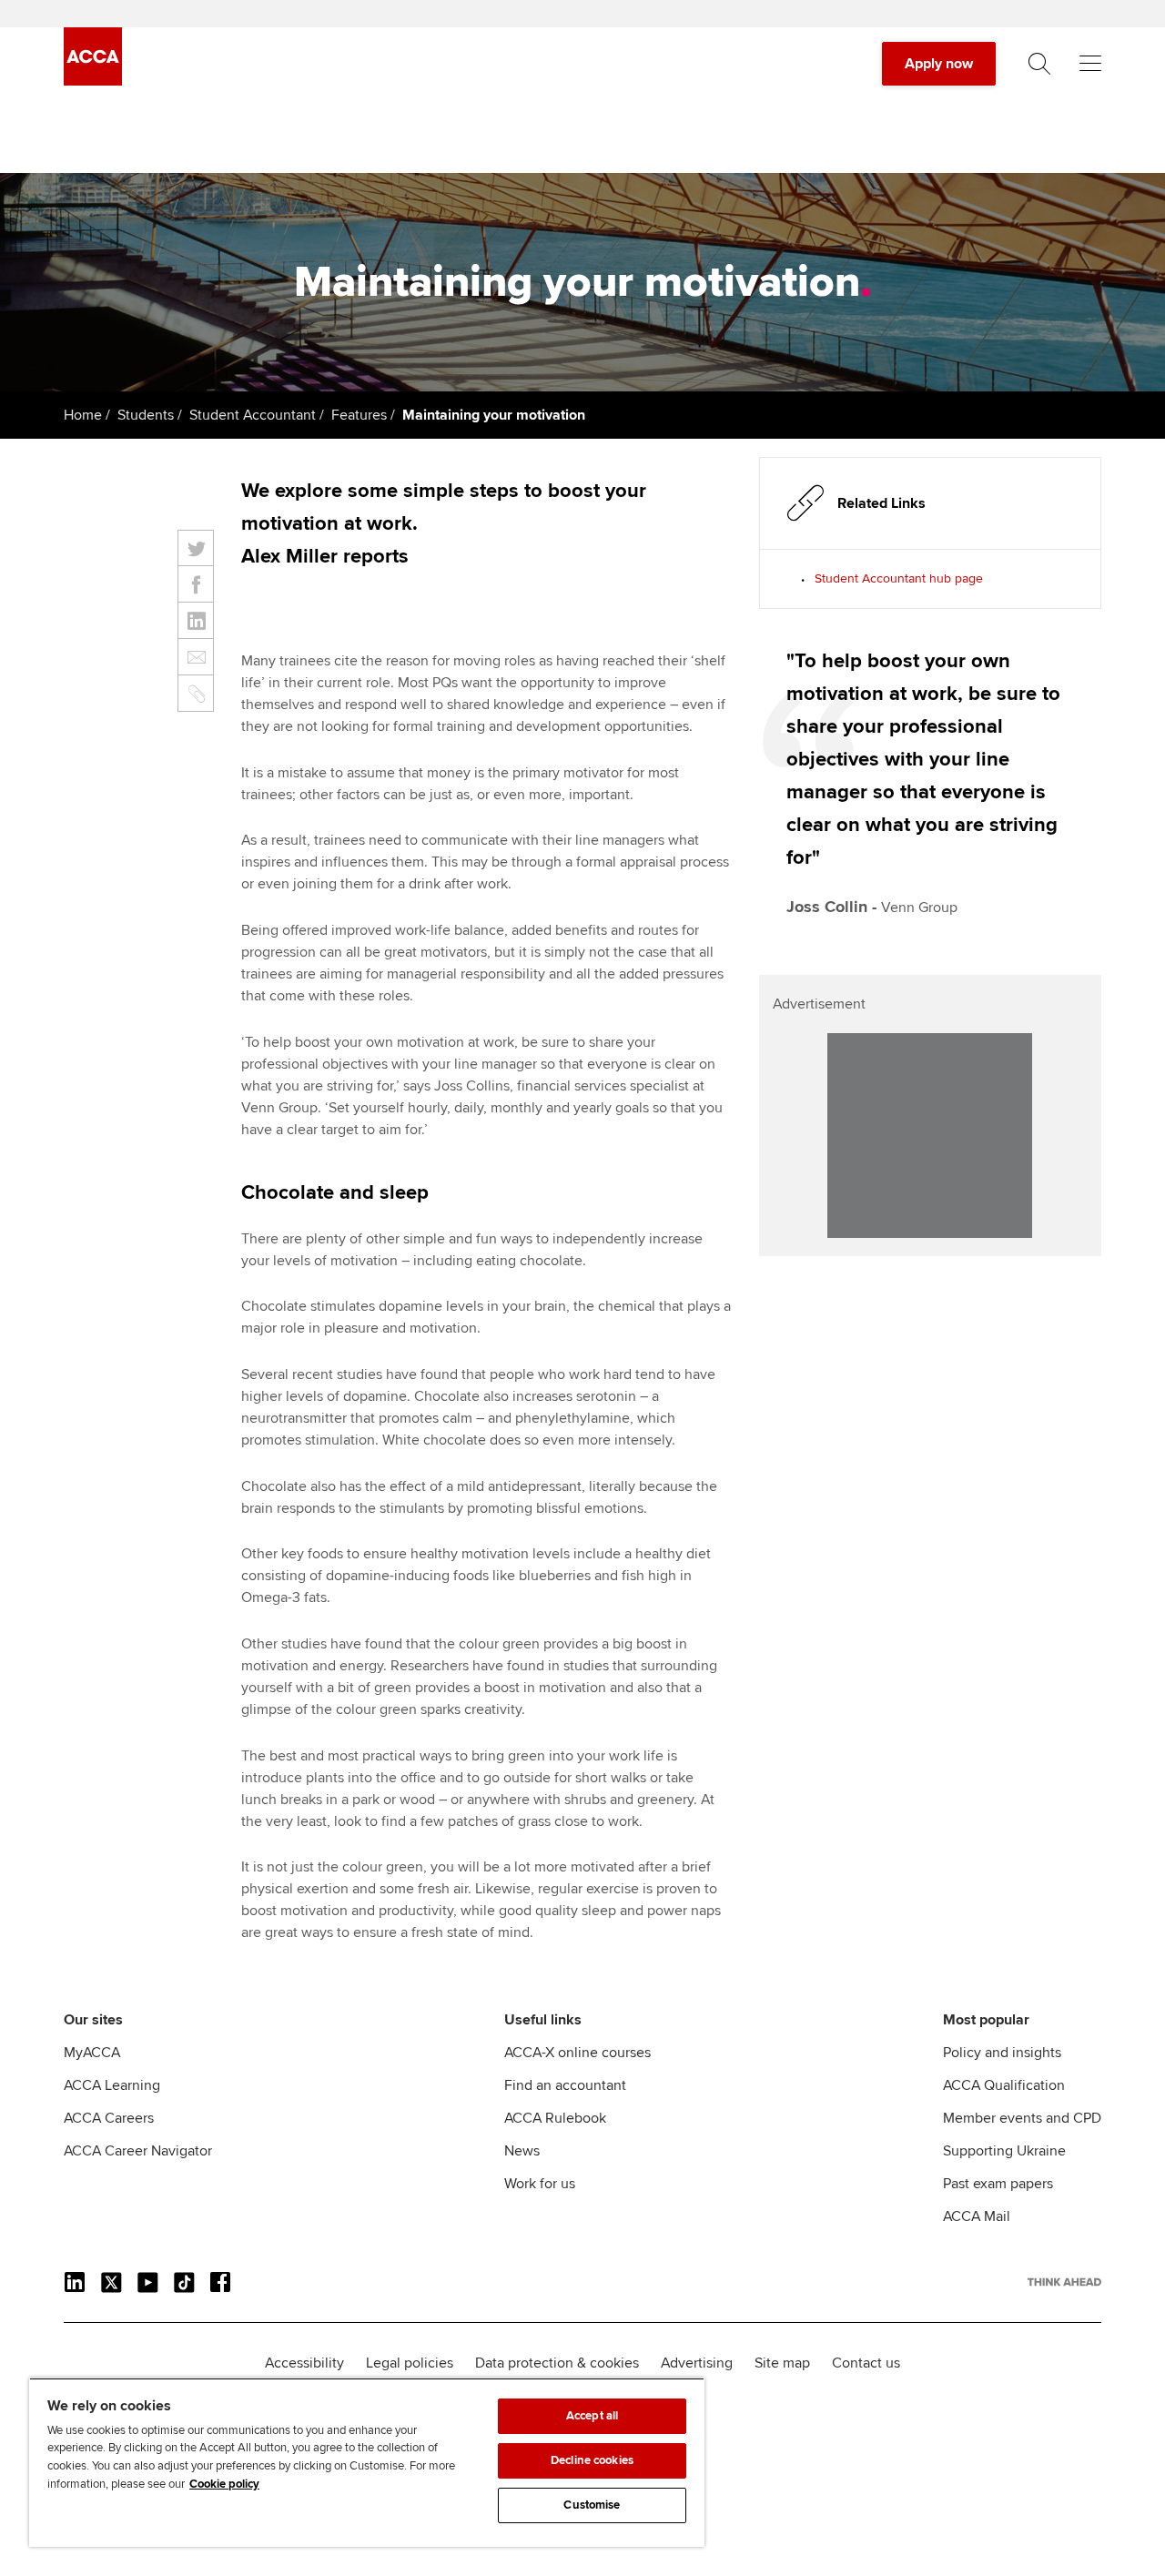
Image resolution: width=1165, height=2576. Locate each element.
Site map (782, 2363)
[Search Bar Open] (1039, 64)
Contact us (866, 2363)
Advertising (697, 2363)
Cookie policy (224, 2484)
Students (146, 415)
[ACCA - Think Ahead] (93, 81)
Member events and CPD (1022, 2118)
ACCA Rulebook (555, 2118)
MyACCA (92, 2053)
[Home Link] (1064, 2282)
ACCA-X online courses (577, 2053)
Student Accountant (253, 415)
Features (359, 415)
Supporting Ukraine (1004, 2151)
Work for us (540, 2184)
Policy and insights (1002, 2053)
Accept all (592, 2416)
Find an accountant (565, 2085)
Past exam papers (998, 2184)
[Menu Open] (1090, 64)
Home (83, 415)
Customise (592, 2505)
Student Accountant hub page (899, 578)
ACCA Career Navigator (138, 2151)
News (522, 2151)
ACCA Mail (977, 2216)
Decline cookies (592, 2460)
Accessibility (304, 2363)
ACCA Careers (109, 2118)
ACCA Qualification (1004, 2085)
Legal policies (410, 2363)
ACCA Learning (112, 2085)
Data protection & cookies (557, 2363)
